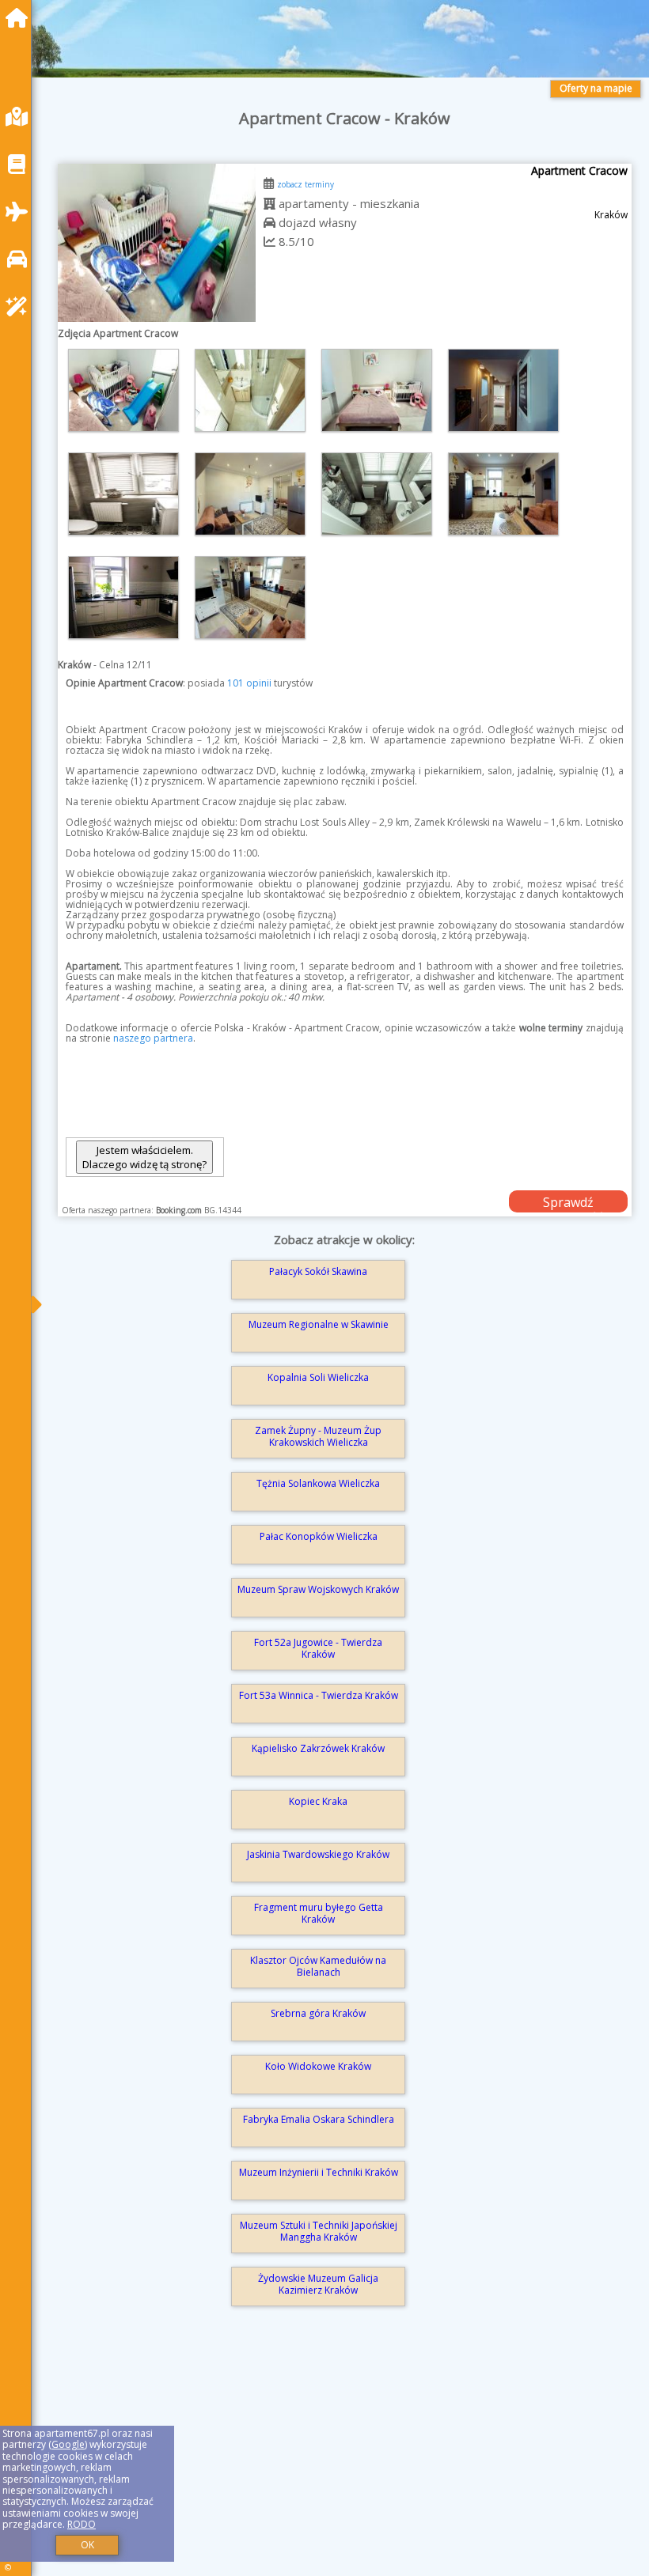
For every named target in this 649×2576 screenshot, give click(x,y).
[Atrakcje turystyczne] (21, 306)
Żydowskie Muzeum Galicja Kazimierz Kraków (318, 2284)
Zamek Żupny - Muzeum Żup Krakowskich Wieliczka (318, 1436)
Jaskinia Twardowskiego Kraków (318, 1854)
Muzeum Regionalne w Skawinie (319, 1324)
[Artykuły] (21, 164)
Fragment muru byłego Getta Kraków (319, 1913)
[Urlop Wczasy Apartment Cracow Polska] (123, 390)
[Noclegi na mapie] (21, 117)
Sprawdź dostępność (568, 1203)
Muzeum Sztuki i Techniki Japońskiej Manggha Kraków (319, 2231)
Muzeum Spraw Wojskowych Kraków (318, 1589)
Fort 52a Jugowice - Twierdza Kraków (318, 1648)
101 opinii (249, 683)
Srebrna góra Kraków (318, 2013)
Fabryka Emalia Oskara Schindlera (319, 2119)
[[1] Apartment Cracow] (157, 243)
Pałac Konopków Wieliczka (319, 1536)
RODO (82, 2524)
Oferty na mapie (596, 88)
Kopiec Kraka (318, 1801)
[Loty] (21, 212)
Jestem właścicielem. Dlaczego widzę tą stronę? (144, 1157)
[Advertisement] (344, 2462)
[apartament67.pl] (21, 18)
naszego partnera (153, 1038)
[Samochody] (21, 259)
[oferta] (269, 203)
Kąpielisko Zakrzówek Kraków (318, 1748)
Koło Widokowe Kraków (318, 2066)
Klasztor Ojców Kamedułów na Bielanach (318, 1966)
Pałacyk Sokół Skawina (318, 1271)
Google (68, 2444)
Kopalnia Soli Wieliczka (318, 1377)
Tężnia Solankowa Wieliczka (318, 1483)
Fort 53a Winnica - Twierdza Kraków (319, 1695)
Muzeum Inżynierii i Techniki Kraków (319, 2172)
